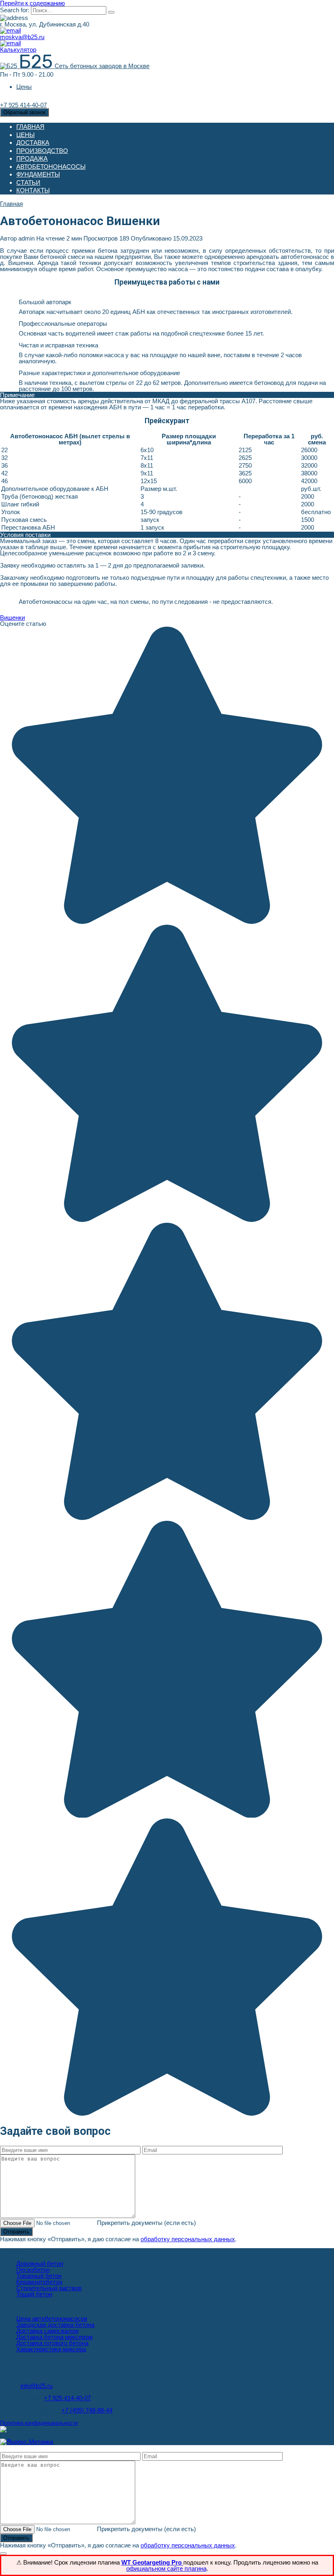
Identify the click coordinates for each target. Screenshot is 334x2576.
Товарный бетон (39, 2276)
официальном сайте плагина (166, 2568)
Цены (24, 87)
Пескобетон (33, 2270)
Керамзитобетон (39, 2282)
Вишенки (12, 617)
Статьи (28, 182)
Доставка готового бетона (52, 2343)
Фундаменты (38, 174)
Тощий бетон (34, 2294)
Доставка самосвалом (47, 2331)
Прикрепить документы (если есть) (146, 2223)
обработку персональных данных (188, 2239)
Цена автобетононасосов (52, 2319)
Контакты (33, 190)
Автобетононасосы (51, 167)
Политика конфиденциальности (39, 2423)
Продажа (32, 158)
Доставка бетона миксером (54, 2337)
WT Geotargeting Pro (152, 2562)
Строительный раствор (49, 2288)
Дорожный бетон (40, 2263)
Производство (42, 151)
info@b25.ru (36, 2386)
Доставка (33, 142)
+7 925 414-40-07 (67, 2398)
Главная (30, 127)
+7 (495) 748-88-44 (87, 2410)
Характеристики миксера (51, 2349)
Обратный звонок (24, 112)
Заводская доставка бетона (55, 2325)
